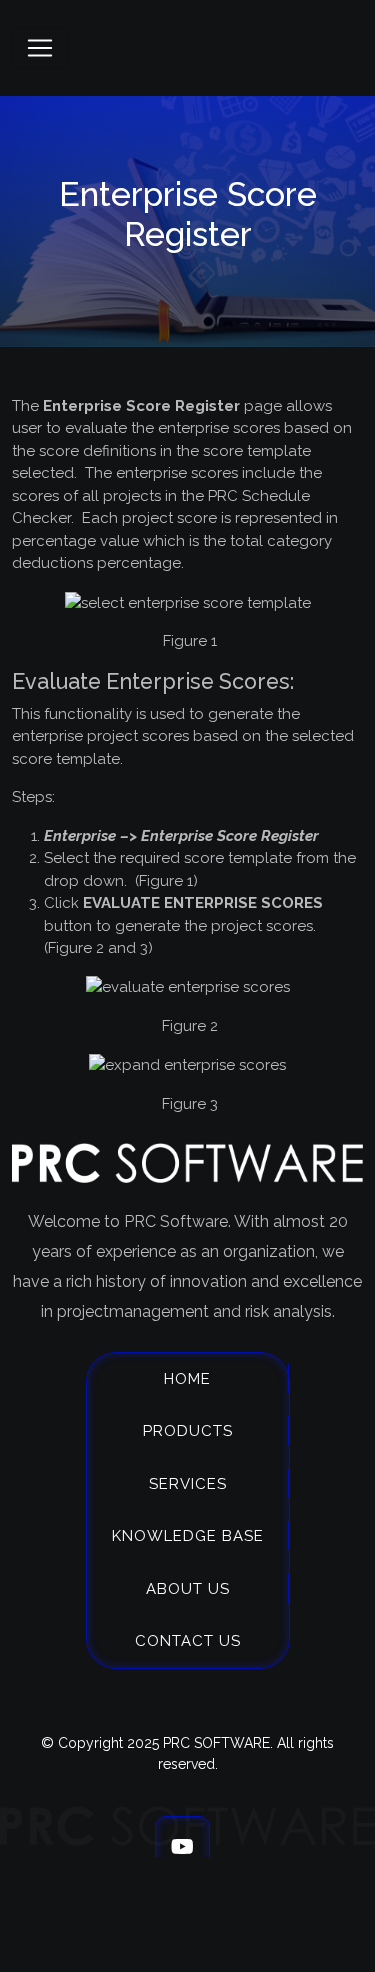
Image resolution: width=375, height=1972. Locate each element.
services (188, 1484)
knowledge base (188, 1536)
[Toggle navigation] (40, 48)
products (188, 1431)
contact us (188, 1641)
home (187, 1379)
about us (188, 1589)
